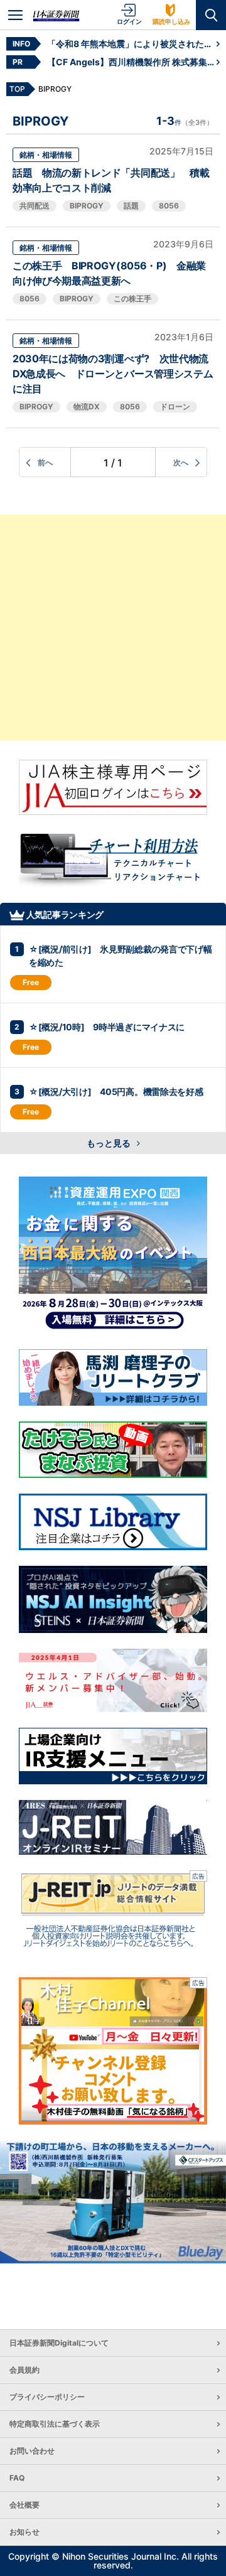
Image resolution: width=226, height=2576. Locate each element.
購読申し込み (171, 21)
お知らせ (24, 2532)
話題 (131, 206)
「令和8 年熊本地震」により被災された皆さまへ (132, 44)
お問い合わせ (32, 2451)
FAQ (17, 2478)
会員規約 (24, 2370)
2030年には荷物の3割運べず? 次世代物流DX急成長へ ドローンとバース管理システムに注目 (113, 374)
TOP (17, 89)
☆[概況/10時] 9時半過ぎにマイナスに (107, 1027)
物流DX (87, 407)
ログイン (129, 21)
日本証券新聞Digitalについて (59, 2343)
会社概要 (24, 2505)
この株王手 (132, 299)
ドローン (175, 407)
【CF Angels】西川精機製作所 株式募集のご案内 (132, 62)
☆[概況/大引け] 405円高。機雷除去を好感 (116, 1091)
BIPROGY (87, 206)
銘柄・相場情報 (46, 155)
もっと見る (110, 1143)
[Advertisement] (113, 628)
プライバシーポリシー (47, 2397)
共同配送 (35, 206)
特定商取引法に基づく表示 (55, 2424)
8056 (169, 206)
